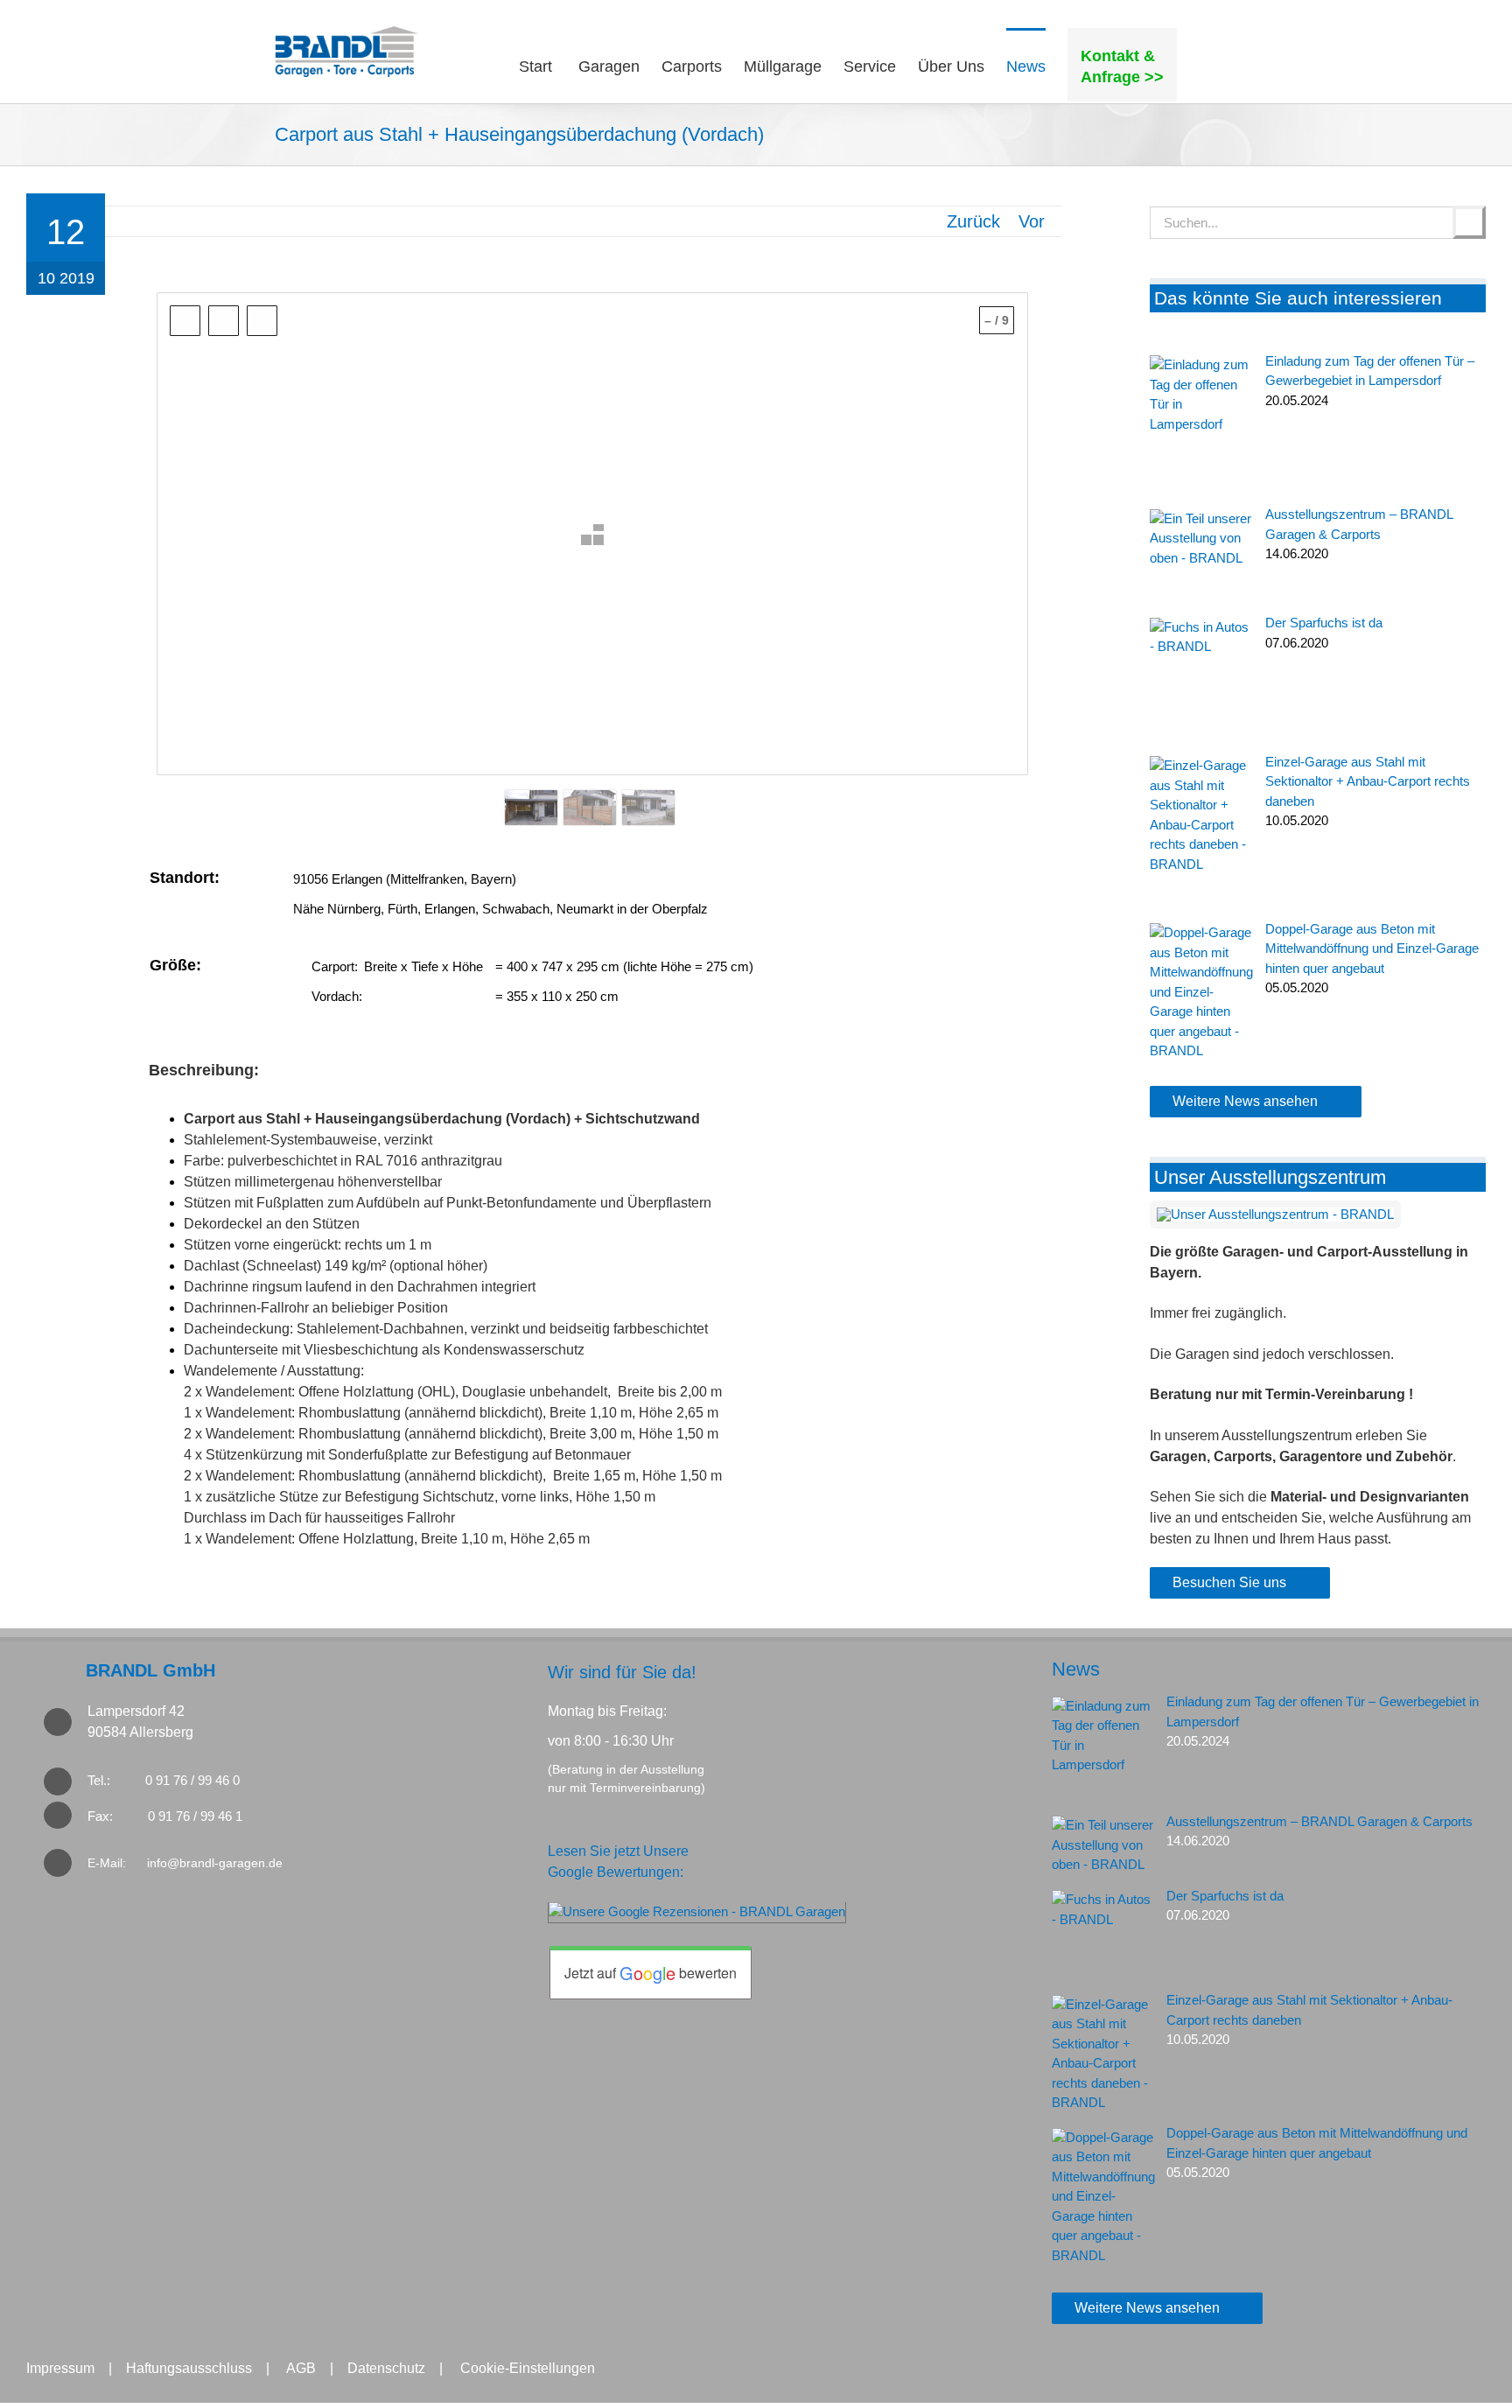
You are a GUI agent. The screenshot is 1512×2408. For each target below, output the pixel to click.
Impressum (60, 2368)
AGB (301, 2368)
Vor (1032, 221)
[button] (1207, 65)
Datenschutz (386, 2368)
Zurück (973, 221)
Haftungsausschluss (189, 2368)
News (1076, 1669)
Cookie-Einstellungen (528, 2368)
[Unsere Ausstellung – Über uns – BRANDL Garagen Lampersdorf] (1275, 1214)
